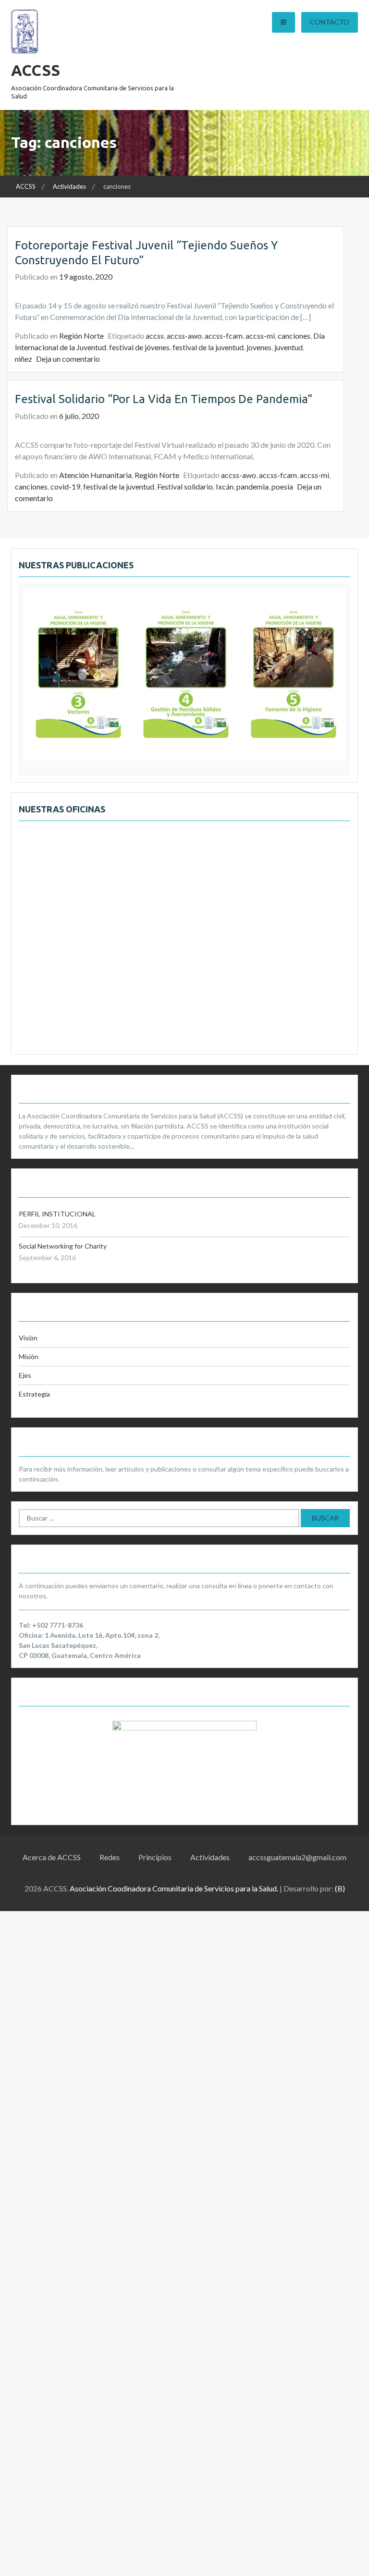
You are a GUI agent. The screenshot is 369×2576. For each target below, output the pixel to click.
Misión (29, 1356)
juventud (289, 347)
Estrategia (34, 1394)
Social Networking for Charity (63, 1246)
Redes (110, 1857)
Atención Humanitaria (95, 475)
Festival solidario (185, 486)
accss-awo (184, 336)
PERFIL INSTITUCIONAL (57, 1214)
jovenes (259, 347)
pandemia (252, 486)
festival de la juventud (208, 347)
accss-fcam (224, 336)
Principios (155, 1857)
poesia (282, 486)
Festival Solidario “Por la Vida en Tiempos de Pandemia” (164, 399)
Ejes (25, 1375)
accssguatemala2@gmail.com (297, 1857)
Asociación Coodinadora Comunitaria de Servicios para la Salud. (174, 1888)
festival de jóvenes (139, 347)
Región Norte (81, 336)
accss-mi (260, 336)
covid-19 (65, 486)
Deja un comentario (68, 359)
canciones (294, 336)
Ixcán (225, 486)
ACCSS (36, 70)
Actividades (210, 1857)
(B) (340, 1888)
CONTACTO (330, 22)
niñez (24, 359)
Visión (28, 1338)
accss (155, 336)
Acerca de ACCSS (52, 1857)
